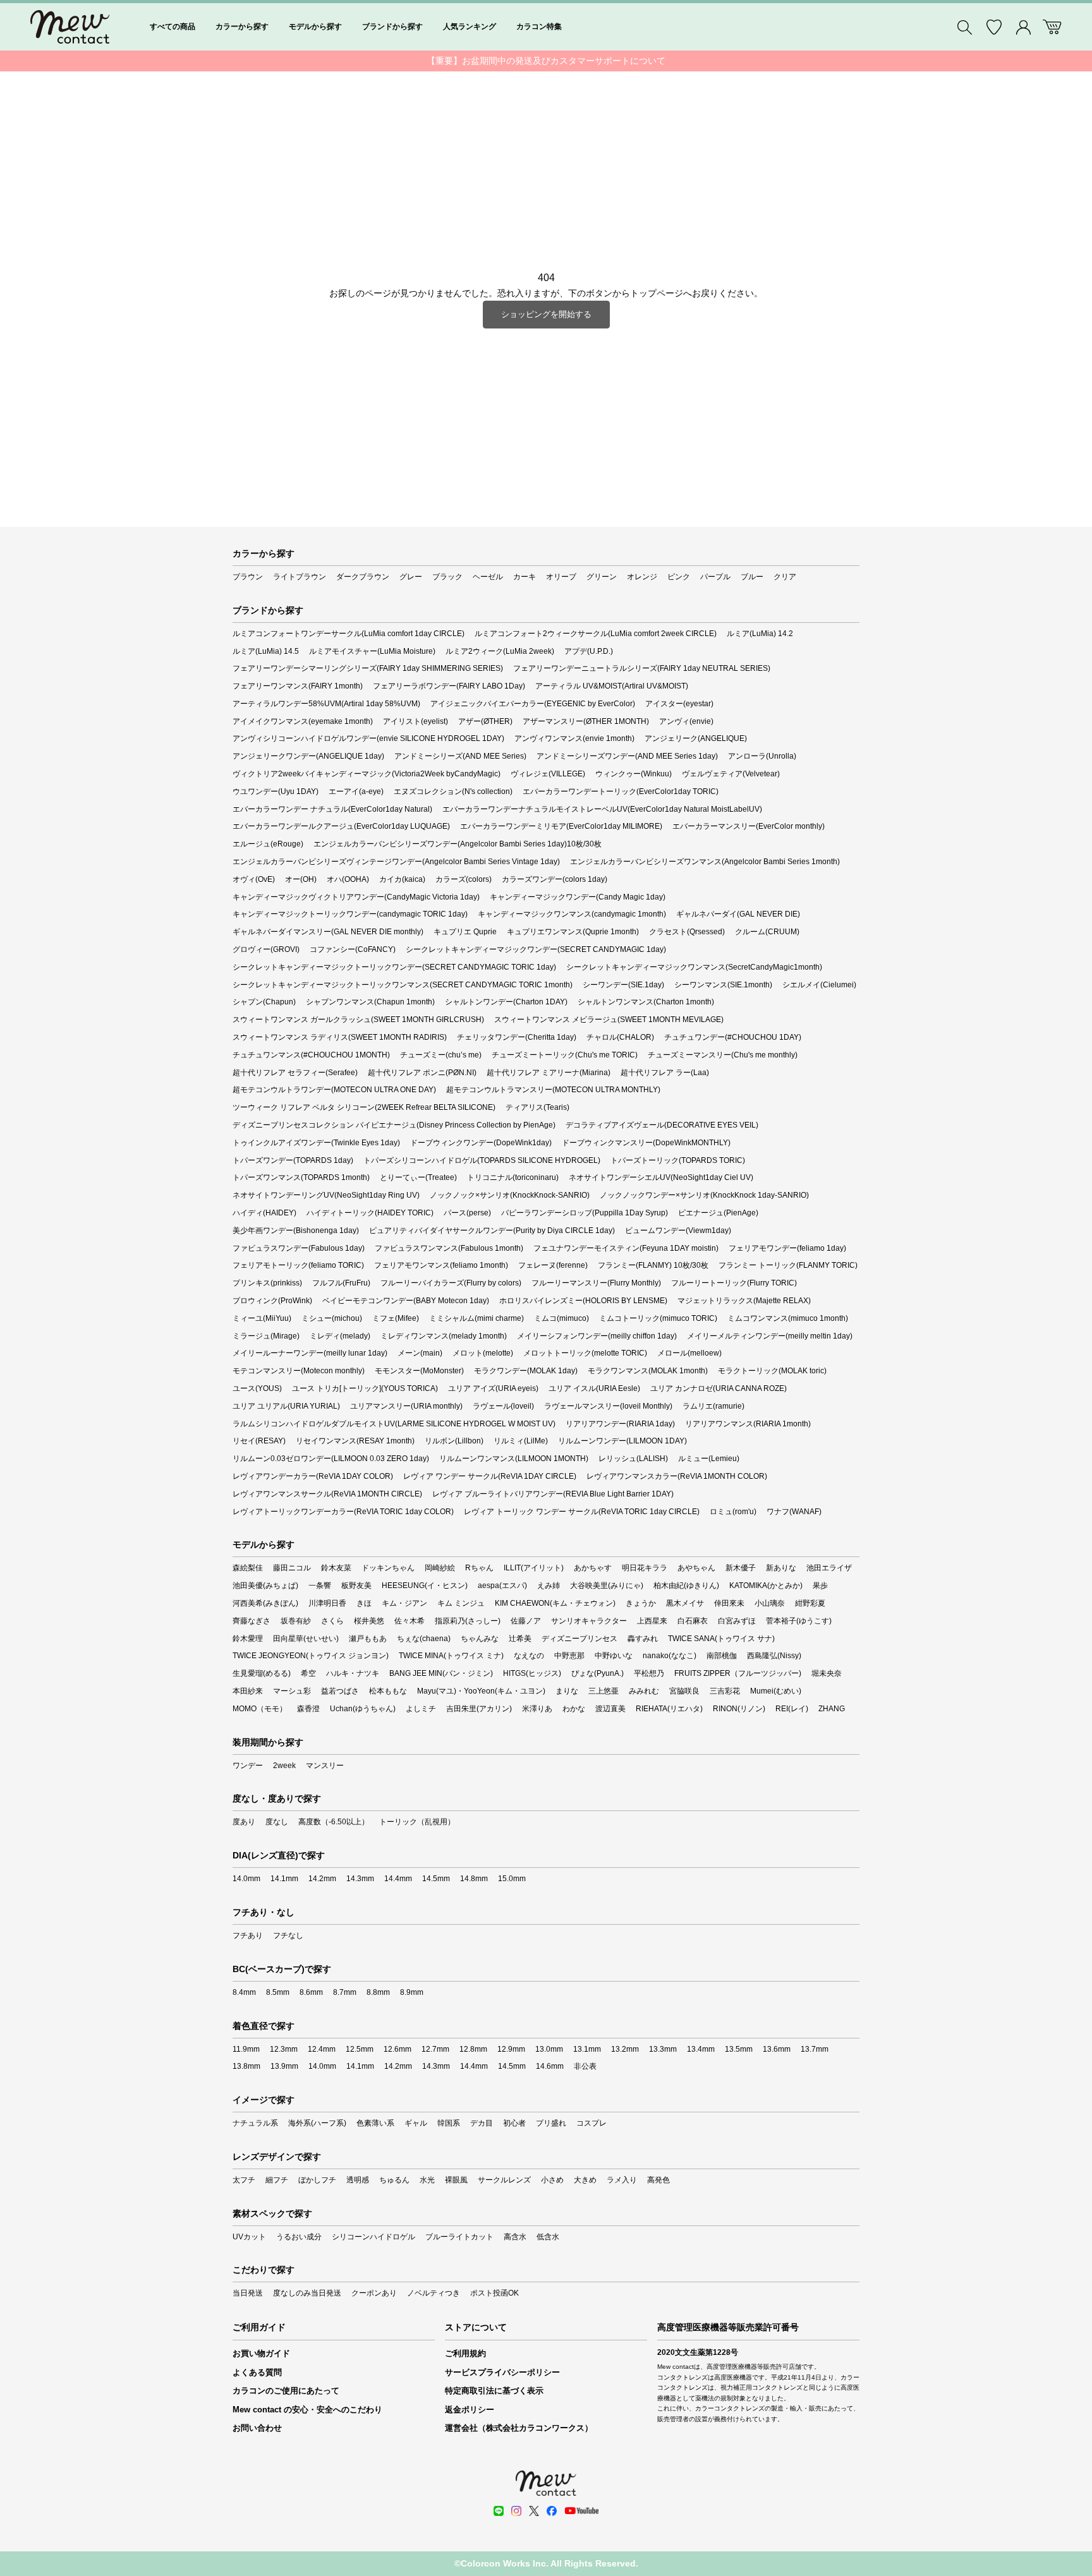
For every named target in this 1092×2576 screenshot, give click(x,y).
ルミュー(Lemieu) (709, 1459)
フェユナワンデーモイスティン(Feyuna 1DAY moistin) (626, 1248)
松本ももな (388, 1691)
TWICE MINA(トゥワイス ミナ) (451, 1656)
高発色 (658, 2180)
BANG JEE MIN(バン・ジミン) (441, 1673)
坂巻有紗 (296, 1621)
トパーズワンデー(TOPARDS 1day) (293, 1160)
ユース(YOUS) (257, 1388)
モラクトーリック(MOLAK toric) (772, 1371)
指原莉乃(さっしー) (468, 1621)
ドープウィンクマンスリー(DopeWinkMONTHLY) (646, 1143)
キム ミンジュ (461, 1603)
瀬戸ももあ (368, 1639)
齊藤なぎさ (252, 1621)
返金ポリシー (470, 2410)
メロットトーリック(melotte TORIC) (585, 1353)
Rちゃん (479, 1568)
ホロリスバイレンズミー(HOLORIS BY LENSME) (583, 1301)
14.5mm (436, 1879)
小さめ (552, 2180)
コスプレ (591, 2123)
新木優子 (741, 1568)
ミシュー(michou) (332, 1318)
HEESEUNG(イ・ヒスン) (425, 1586)
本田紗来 (248, 1691)
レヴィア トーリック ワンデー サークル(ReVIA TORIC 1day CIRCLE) (582, 1512)
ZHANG (832, 1709)
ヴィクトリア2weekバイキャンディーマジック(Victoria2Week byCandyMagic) (367, 774)
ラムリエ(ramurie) (713, 1406)
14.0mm (246, 1879)
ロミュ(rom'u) (733, 1512)
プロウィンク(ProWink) (272, 1301)
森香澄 (308, 1709)
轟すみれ (643, 1639)
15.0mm (512, 1879)
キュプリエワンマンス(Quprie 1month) (573, 932)
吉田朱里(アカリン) (479, 1709)
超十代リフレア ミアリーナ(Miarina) (549, 1073)
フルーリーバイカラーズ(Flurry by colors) (451, 1283)
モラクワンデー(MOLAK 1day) (526, 1371)
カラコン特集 (539, 27)
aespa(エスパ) (502, 1586)
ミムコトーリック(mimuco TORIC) (658, 1318)
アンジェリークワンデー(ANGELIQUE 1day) (308, 756)
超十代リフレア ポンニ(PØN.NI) (422, 1073)
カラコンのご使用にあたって (286, 2391)
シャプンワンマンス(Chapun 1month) (370, 1002)
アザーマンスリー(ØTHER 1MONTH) (586, 721)
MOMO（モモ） (260, 1709)
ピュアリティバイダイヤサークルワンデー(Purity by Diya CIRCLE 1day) (492, 1231)
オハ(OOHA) (348, 879)
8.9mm (412, 1992)
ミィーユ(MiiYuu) (262, 1318)
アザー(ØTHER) (485, 721)
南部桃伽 (722, 1656)
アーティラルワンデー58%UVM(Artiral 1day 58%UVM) (326, 704)
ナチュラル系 (255, 2123)
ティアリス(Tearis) (537, 1107)
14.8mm (474, 1879)
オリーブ (561, 577)
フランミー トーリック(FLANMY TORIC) (788, 1265)
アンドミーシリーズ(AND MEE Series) (460, 756)
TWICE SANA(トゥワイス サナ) (721, 1639)
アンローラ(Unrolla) (762, 756)
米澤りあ (537, 1709)
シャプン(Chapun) (264, 1002)
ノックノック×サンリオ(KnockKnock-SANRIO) (510, 1195)
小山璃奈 (770, 1603)
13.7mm (815, 2049)
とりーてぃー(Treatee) (418, 1177)
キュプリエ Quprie (465, 932)
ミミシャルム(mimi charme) (476, 1318)
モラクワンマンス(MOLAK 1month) (648, 1371)
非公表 (585, 2066)
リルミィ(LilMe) (521, 1441)
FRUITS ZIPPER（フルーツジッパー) (738, 1673)
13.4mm (701, 2049)
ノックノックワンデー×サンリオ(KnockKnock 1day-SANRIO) (704, 1195)
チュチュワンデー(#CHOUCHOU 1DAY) (733, 1037)
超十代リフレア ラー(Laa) (665, 1073)
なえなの (529, 1656)
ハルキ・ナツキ (353, 1673)
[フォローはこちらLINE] (499, 2511)
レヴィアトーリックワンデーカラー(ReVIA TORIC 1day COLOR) (343, 1512)
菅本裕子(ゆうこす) (799, 1621)
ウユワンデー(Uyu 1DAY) (276, 791)
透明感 (358, 2180)
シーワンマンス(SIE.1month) (723, 985)
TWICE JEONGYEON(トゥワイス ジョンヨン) (311, 1656)
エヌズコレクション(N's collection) (453, 791)
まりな (567, 1691)
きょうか (641, 1603)
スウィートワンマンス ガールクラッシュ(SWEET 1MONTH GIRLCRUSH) (358, 1020)
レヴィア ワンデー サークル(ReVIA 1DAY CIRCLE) (490, 1476)
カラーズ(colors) (464, 879)
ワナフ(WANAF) (794, 1512)
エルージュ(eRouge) (268, 844)
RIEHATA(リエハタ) (669, 1709)
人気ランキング (470, 27)
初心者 (514, 2123)
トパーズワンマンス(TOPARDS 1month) (301, 1177)
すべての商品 (173, 27)
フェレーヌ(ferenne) (553, 1265)
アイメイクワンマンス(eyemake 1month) (303, 721)
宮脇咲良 (684, 1691)
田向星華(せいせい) (306, 1639)
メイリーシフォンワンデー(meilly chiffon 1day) (597, 1336)
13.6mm (777, 2049)
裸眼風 (456, 2180)
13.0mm (549, 2049)
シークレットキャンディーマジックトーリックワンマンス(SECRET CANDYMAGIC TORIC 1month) (403, 985)
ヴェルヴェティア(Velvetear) (731, 774)
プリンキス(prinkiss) (267, 1283)
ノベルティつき (434, 2293)
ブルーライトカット (459, 2237)
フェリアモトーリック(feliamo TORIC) (298, 1265)
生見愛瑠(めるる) (262, 1673)
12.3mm (284, 2049)
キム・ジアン (404, 1603)
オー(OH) (301, 879)
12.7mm (435, 2049)
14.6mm (550, 2066)
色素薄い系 (375, 2123)
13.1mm (587, 2049)
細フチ (277, 2180)
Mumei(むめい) (776, 1691)
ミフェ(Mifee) (396, 1318)
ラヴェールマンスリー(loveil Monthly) (608, 1406)
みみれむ (644, 1691)
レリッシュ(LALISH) (633, 1459)
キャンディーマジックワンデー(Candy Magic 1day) (578, 897)
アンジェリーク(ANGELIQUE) (696, 738)
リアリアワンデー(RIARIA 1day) (620, 1424)
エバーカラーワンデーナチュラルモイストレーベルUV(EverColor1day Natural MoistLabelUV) (602, 809)
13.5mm (739, 2049)
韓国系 (449, 2123)
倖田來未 (729, 1603)
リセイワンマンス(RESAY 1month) (355, 1441)
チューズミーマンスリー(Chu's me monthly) (723, 1055)
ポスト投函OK (494, 2293)
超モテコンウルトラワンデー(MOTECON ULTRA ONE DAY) (334, 1090)
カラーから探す (242, 27)
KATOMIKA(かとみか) (766, 1586)
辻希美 (520, 1639)
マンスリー (325, 1766)
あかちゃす (593, 1568)
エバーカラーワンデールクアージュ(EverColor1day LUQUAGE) (341, 826)
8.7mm (345, 1992)
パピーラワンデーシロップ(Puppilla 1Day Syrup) (585, 1213)
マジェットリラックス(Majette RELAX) (744, 1301)
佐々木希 (409, 1621)
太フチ (244, 2180)
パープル (715, 577)
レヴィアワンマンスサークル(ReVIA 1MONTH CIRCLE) (327, 1494)
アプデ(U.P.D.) (589, 651)
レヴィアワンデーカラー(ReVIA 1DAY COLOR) (313, 1476)
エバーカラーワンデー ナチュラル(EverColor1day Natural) (332, 809)
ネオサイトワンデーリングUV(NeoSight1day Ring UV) (326, 1195)
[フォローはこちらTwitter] (534, 2511)
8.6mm (311, 1992)
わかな (574, 1709)
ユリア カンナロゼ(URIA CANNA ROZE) (719, 1388)
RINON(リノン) (739, 1709)
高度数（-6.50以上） (334, 1822)
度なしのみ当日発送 (307, 2293)
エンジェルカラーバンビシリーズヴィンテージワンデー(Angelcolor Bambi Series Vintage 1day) (396, 862)
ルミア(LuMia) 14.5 (266, 651)
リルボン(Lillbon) (454, 1441)
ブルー (752, 577)
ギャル (416, 2123)
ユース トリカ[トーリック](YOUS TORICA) (365, 1388)
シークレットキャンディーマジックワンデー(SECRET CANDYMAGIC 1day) (536, 949)
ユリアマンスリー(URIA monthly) (406, 1406)
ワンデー (248, 1766)
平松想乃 (649, 1673)
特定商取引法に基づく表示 (494, 2391)
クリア (785, 577)
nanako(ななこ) (670, 1656)
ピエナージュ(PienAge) (718, 1213)
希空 (308, 1673)
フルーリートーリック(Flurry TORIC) (734, 1283)
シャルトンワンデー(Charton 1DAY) (506, 1002)
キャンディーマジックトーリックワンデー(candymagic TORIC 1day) (350, 914)
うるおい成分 (299, 2237)
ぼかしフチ (317, 2180)
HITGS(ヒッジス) (532, 1673)
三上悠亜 (604, 1691)
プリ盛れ (551, 2123)
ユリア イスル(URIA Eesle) (594, 1388)
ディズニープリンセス (579, 1639)
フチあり (248, 1935)
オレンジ (642, 577)
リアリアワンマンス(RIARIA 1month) (748, 1424)
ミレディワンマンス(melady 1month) (444, 1336)
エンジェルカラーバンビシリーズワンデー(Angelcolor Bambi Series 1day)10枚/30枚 (458, 844)
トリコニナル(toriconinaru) (513, 1177)
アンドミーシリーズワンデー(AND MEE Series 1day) (627, 756)
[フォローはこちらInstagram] (516, 2511)
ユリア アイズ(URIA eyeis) (493, 1388)
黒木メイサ (685, 1603)
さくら (332, 1621)
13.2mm (625, 2049)
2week (284, 1766)
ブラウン (248, 577)
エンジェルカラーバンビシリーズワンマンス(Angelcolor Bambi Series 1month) (705, 862)
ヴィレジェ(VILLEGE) (548, 774)
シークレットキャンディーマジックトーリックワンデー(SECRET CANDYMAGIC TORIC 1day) (394, 967)
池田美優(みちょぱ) (265, 1586)
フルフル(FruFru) (341, 1283)
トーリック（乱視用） (417, 1822)
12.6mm (397, 2049)
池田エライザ (829, 1568)
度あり (244, 1822)
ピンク (679, 577)
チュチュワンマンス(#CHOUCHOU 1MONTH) (311, 1055)
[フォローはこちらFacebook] (552, 2511)
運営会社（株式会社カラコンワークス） (519, 2428)
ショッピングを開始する (546, 314)
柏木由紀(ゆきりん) (686, 1586)
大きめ (585, 2180)
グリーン (602, 577)
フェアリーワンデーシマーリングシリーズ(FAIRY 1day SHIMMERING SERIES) (368, 668)
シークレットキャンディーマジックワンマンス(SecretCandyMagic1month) (694, 967)
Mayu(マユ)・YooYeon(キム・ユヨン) (481, 1691)
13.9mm (284, 2066)
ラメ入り (622, 2180)
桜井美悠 (369, 1621)
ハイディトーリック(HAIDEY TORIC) (370, 1213)
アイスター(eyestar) (679, 704)
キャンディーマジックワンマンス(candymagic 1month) (572, 914)
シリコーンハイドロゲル (373, 2237)
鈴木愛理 (248, 1639)
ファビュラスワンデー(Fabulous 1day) (299, 1248)
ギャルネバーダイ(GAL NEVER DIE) (738, 914)
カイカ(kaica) (402, 879)
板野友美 (356, 1586)
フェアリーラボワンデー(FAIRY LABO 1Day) (449, 686)
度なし (277, 1822)
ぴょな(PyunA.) (598, 1673)
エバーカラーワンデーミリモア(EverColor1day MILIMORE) (561, 826)
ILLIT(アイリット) (534, 1568)
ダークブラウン (363, 577)
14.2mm (322, 1879)
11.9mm (246, 2049)
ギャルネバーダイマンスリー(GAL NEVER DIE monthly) (328, 932)
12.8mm (473, 2049)
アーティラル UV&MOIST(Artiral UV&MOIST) (612, 686)
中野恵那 (569, 1656)
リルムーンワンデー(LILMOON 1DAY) (622, 1441)
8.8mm (378, 1992)
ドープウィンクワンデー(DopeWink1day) (481, 1143)
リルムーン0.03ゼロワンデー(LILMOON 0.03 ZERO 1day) (331, 1459)
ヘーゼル (488, 577)
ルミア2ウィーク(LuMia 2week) (500, 651)
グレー (411, 577)
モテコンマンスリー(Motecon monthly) (299, 1371)
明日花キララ (645, 1568)
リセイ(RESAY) (259, 1441)
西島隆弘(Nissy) (774, 1656)
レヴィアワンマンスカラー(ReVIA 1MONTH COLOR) (677, 1476)
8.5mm (278, 1992)
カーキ (525, 577)
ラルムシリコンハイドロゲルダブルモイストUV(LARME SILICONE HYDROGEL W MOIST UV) (394, 1424)
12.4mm (322, 2049)
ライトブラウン (300, 577)
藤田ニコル (292, 1568)
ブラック (447, 577)
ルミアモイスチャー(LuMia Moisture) (372, 651)
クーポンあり (374, 2293)
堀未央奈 (827, 1673)
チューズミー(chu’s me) (441, 1055)
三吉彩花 (725, 1691)
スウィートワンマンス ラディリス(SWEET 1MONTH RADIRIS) (340, 1037)
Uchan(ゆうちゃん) (363, 1709)
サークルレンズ (504, 2180)
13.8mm (246, 2066)
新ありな (781, 1568)
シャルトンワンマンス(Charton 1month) (646, 1002)
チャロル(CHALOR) (620, 1037)
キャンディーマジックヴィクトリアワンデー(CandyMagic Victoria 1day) (356, 897)
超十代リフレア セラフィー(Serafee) (295, 1073)
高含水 (515, 2237)
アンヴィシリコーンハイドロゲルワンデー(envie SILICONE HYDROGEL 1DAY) (368, 738)
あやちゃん (696, 1568)
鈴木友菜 (336, 1568)
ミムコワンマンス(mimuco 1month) (788, 1318)
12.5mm (360, 2049)
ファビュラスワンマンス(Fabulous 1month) (449, 1248)
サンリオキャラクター (589, 1621)
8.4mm (244, 1992)
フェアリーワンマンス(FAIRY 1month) (298, 686)
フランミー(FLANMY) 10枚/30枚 (653, 1265)
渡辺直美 (610, 1709)
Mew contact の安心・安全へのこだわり (307, 2410)
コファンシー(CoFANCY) (353, 949)
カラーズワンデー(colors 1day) (555, 879)
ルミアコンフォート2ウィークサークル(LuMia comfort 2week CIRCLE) (596, 634)
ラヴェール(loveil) (503, 1406)
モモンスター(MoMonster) (419, 1371)
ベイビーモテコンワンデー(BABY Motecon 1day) (406, 1301)
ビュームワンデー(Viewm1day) (678, 1231)
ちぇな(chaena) (424, 1639)
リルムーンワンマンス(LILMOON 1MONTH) (514, 1459)
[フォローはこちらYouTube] (581, 2511)
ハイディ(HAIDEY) (264, 1213)
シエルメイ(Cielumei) (819, 985)
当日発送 (248, 2293)
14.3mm (360, 1879)
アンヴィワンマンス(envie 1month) (574, 738)
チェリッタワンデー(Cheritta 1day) (517, 1037)
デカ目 (482, 2123)
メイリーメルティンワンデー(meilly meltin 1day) (770, 1336)
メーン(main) (420, 1353)
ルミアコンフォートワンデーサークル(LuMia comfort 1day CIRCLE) (349, 634)
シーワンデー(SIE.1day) (623, 985)
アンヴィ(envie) (686, 721)
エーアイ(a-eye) (356, 791)
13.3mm (663, 2049)
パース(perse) (467, 1213)
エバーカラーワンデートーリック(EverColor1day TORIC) (621, 791)
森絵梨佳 (248, 1568)
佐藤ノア (526, 1621)
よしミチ (421, 1709)
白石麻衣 (693, 1621)
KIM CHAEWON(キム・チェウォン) (555, 1603)
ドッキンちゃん (388, 1568)
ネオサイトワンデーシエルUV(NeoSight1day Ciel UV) (661, 1177)
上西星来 (652, 1621)
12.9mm (511, 2049)
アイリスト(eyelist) (416, 721)
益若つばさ (340, 1691)
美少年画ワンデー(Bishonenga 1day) (296, 1231)
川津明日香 (327, 1603)
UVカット (249, 2237)
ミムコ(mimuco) (561, 1318)
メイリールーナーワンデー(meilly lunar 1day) (310, 1353)
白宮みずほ (737, 1621)
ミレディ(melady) (340, 1336)
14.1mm (284, 1879)
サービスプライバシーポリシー (502, 2372)
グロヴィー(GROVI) (266, 949)
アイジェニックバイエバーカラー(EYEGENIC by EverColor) (533, 704)
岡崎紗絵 (440, 1568)
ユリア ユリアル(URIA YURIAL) (286, 1406)
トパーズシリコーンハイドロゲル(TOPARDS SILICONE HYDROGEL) (482, 1160)
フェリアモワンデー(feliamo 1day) (787, 1248)
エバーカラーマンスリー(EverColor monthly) (749, 826)
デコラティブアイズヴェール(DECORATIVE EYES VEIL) (662, 1125)
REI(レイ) (792, 1709)
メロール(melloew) (689, 1353)
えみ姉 (549, 1586)
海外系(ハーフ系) (317, 2123)
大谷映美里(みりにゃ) (607, 1586)
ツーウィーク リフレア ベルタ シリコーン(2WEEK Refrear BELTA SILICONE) (364, 1107)
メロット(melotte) (483, 1353)
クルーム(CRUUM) (767, 932)
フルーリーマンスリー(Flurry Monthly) (596, 1283)
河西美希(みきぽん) (265, 1603)
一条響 (320, 1586)
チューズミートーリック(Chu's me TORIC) (565, 1055)
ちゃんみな (480, 1639)
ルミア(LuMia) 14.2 (760, 634)
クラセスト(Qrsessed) (687, 932)
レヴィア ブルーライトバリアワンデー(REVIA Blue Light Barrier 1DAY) (553, 1494)
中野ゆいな (614, 1656)
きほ (364, 1603)
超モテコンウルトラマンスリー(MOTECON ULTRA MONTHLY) (553, 1090)
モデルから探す (315, 27)
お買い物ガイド (261, 2353)
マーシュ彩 (292, 1691)
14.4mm (398, 1879)
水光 (427, 2180)
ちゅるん (394, 2180)
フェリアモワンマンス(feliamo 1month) (441, 1265)
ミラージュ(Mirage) (266, 1336)
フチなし (288, 1935)
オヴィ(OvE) (254, 879)
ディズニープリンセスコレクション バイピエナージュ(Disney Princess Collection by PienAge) (394, 1125)
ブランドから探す (392, 27)
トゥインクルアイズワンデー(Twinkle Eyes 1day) (316, 1143)
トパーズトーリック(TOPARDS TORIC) (678, 1160)
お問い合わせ (257, 2428)
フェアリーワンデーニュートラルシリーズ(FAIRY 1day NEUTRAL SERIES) (642, 668)
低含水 (548, 2237)
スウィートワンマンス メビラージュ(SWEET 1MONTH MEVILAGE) (609, 1020)
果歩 (820, 1586)
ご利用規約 (465, 2353)
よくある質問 (257, 2372)
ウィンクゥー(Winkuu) (634, 774)
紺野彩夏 (810, 1603)
